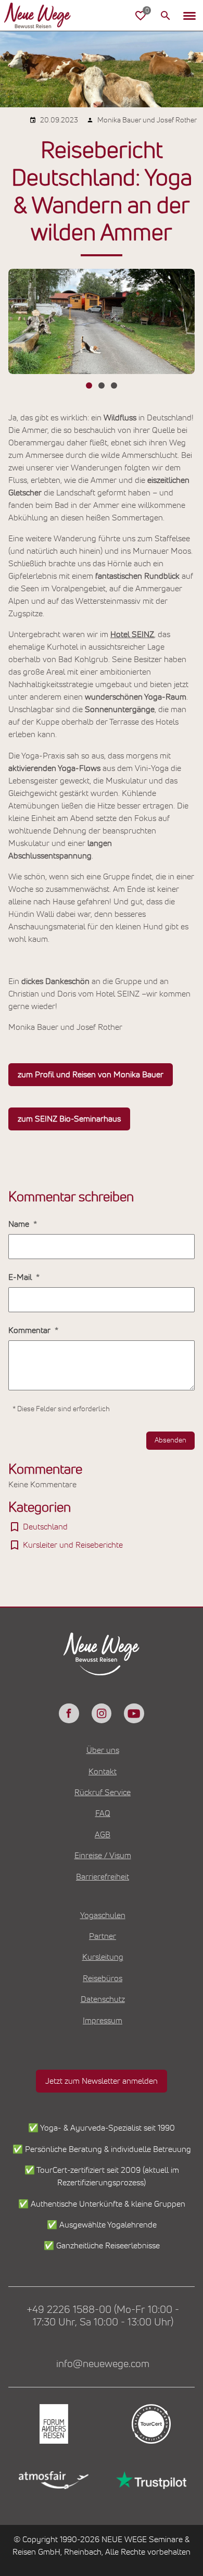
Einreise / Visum (103, 1856)
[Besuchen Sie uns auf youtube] (134, 1713)
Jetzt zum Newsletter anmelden (102, 2081)
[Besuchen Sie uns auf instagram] (102, 1713)
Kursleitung (103, 1957)
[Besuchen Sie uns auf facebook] (69, 1713)
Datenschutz (103, 1999)
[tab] (89, 385)
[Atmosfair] (53, 2480)
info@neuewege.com (103, 2364)
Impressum (103, 2021)
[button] (189, 16)
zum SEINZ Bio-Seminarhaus (69, 1119)
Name (20, 1224)
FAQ (103, 1813)
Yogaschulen (103, 1915)
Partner (103, 1936)
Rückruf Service (103, 1793)
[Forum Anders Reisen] (53, 2424)
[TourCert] (150, 2424)
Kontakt (103, 1772)
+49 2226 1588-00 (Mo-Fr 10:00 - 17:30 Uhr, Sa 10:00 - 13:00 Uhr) (103, 2316)
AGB (103, 1835)
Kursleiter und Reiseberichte (73, 1545)
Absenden (170, 1440)
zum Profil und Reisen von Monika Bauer (91, 1075)
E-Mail (21, 1277)
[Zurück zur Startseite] (46, 16)
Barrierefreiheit (103, 1877)
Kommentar (30, 1330)
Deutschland (45, 1527)
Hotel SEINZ (132, 634)
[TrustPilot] (150, 2480)
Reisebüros (103, 1978)
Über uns (103, 1750)
